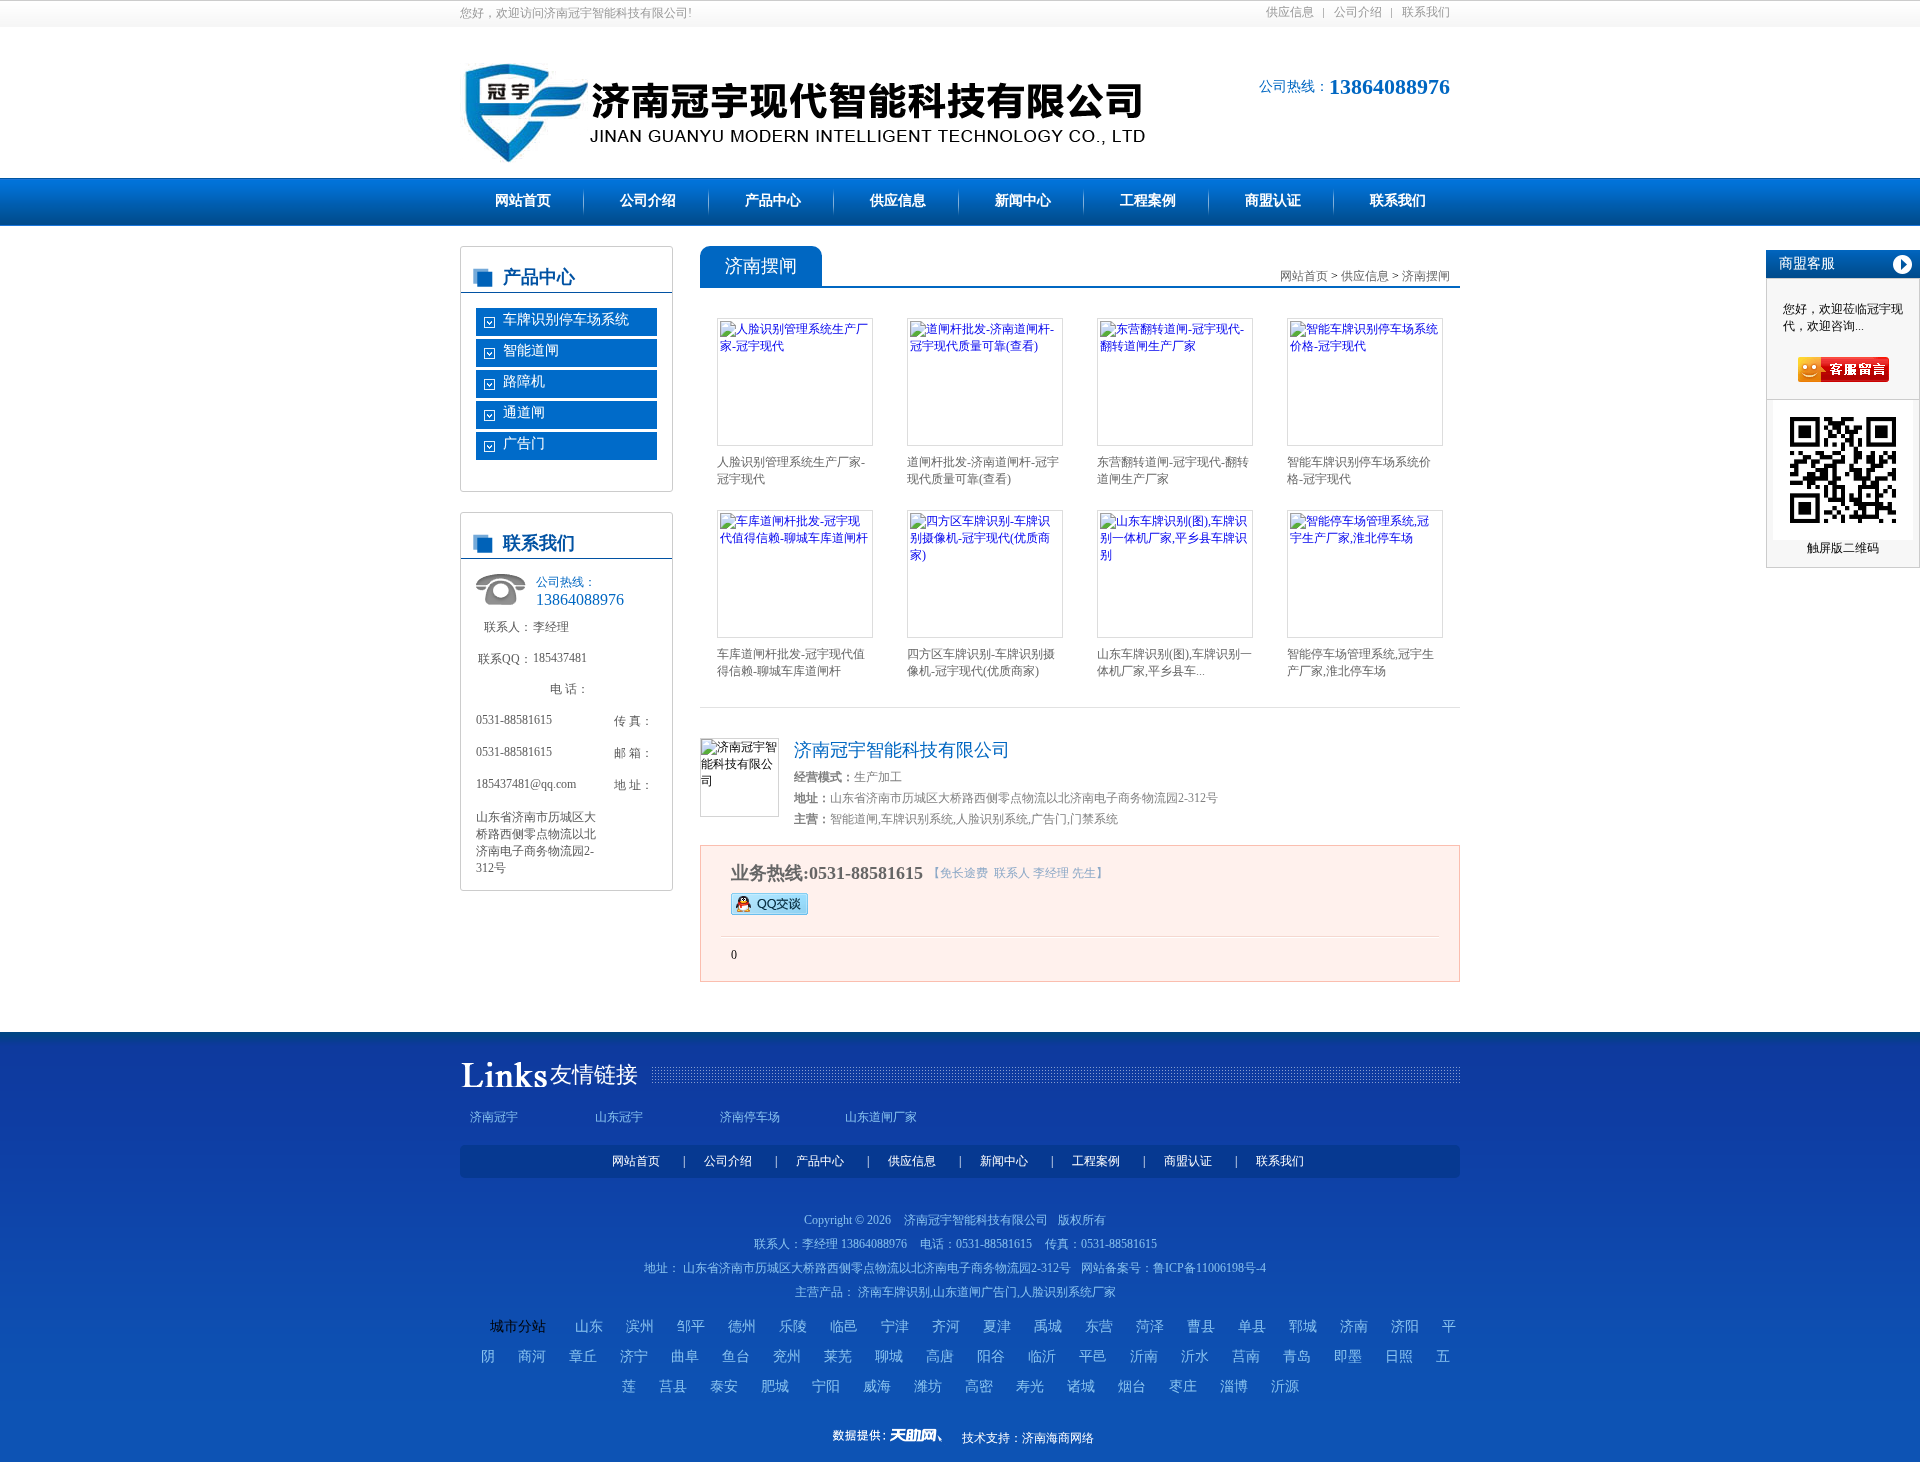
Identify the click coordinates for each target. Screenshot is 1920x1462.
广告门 (524, 443)
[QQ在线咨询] (769, 903)
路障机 (524, 381)
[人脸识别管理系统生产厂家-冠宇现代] (795, 346)
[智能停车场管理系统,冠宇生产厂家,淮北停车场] (1365, 538)
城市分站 (518, 1326)
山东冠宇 (619, 1117)
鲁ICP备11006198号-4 (1209, 1268)
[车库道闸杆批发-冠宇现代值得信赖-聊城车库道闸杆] (795, 538)
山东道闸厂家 (881, 1117)
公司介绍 (1358, 12)
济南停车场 (750, 1117)
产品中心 (773, 200)
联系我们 (1426, 12)
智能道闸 (531, 350)
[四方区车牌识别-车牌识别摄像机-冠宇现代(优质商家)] (985, 555)
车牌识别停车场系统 (566, 319)
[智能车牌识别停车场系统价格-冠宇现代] (1365, 346)
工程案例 (1148, 200)
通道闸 (524, 412)
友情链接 (594, 1074)
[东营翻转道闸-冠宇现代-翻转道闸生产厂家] (1175, 346)
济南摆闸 (1426, 276)
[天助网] (894, 1435)
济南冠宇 (494, 1117)
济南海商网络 (1058, 1438)
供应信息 (1290, 12)
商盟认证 (1273, 200)
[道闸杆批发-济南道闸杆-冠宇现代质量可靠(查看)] (985, 346)
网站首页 (523, 200)
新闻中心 (1023, 200)
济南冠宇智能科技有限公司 (902, 750)
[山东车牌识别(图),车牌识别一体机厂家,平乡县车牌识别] (1175, 555)
